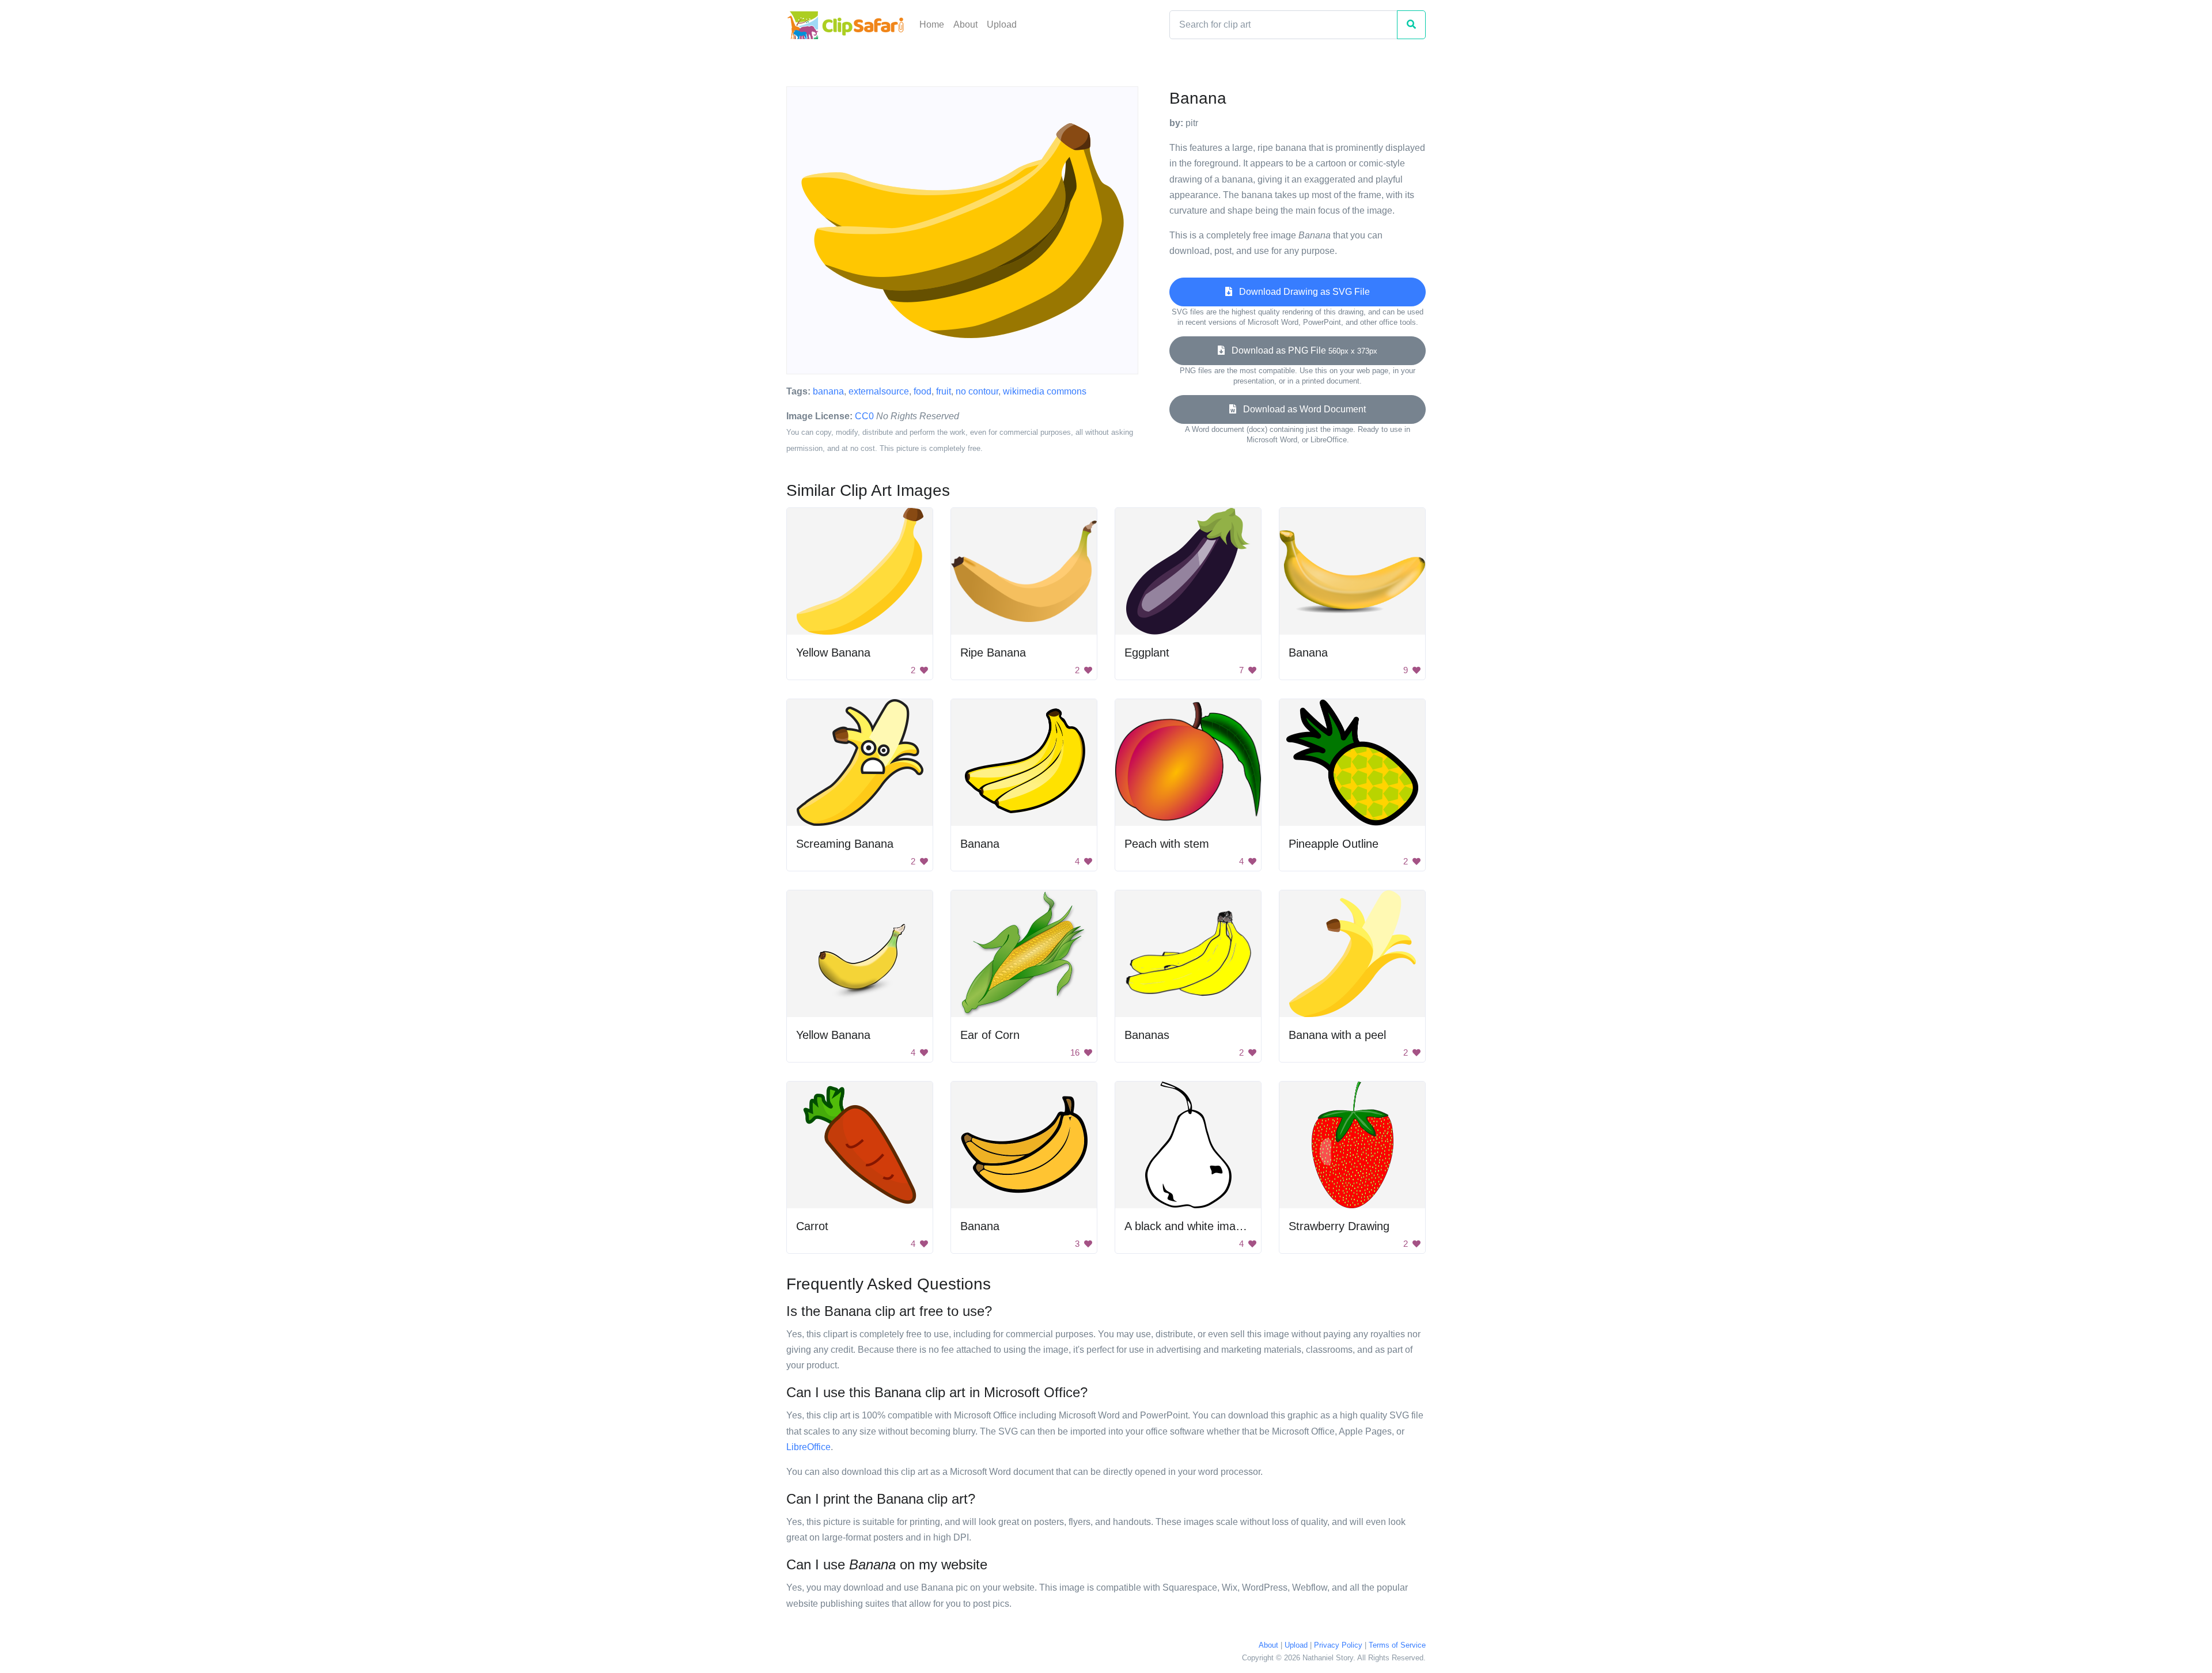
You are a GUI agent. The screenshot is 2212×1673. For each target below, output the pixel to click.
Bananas (1147, 1035)
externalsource (879, 391)
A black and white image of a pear (1211, 1226)
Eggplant (1147, 652)
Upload (1002, 24)
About (965, 24)
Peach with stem (1167, 844)
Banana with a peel (1337, 1035)
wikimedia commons (1045, 391)
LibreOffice (808, 1447)
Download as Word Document (1301, 409)
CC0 (864, 416)
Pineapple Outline (1334, 844)
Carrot (812, 1226)
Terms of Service (1397, 1645)
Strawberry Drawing (1339, 1226)
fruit (944, 391)
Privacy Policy (1338, 1645)
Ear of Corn (990, 1035)
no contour (977, 391)
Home (932, 24)
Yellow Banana (833, 652)
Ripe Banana (993, 652)
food (923, 391)
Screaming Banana (845, 844)
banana (828, 391)
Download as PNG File (1301, 350)
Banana (1308, 652)
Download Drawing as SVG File (1301, 292)
